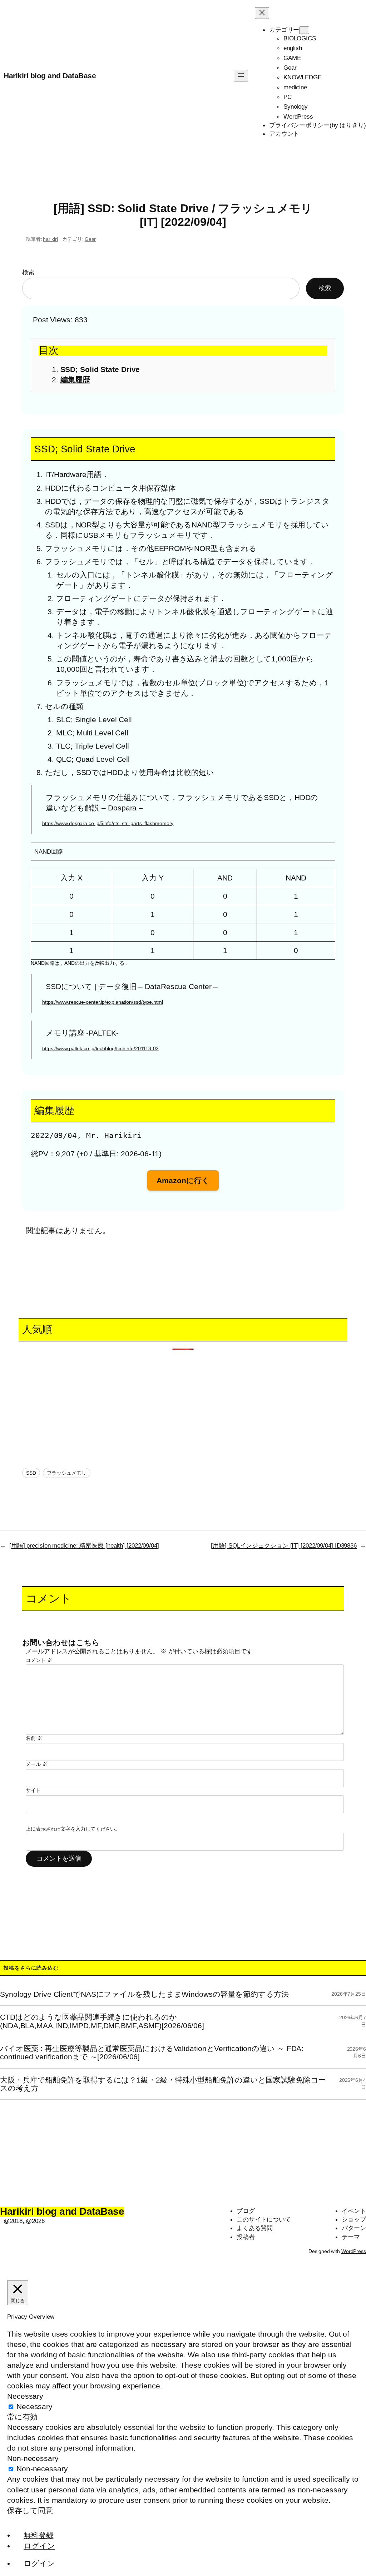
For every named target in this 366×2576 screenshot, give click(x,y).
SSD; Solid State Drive (100, 369)
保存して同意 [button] (30, 2510)
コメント (39, 1660)
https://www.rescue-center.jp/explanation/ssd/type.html (103, 1002)
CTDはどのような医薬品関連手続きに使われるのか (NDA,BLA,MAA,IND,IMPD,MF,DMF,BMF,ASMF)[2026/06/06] (102, 2021)
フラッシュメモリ (67, 1473)
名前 (34, 1738)
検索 (28, 272)
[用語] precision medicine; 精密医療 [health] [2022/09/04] (84, 1545)
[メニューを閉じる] (262, 13)
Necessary (34, 2406)
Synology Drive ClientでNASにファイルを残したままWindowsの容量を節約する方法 (144, 1994)
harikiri (50, 239)
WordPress (354, 2251)
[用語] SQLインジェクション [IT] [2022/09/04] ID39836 (284, 1545)
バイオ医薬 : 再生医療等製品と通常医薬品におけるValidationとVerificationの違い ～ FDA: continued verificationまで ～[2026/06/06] (152, 2053)
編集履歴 (75, 380)
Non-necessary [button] (33, 2458)
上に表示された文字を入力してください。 (73, 1829)
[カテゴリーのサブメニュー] (304, 30)
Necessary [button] (25, 2396)
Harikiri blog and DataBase (50, 76)
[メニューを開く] (241, 76)
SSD (31, 1473)
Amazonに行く (183, 1180)
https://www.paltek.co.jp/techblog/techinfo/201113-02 (100, 1048)
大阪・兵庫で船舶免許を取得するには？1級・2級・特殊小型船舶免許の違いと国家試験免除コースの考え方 (163, 2084)
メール (36, 1764)
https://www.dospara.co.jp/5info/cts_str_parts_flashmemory (108, 823)
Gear (90, 239)
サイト (33, 1790)
